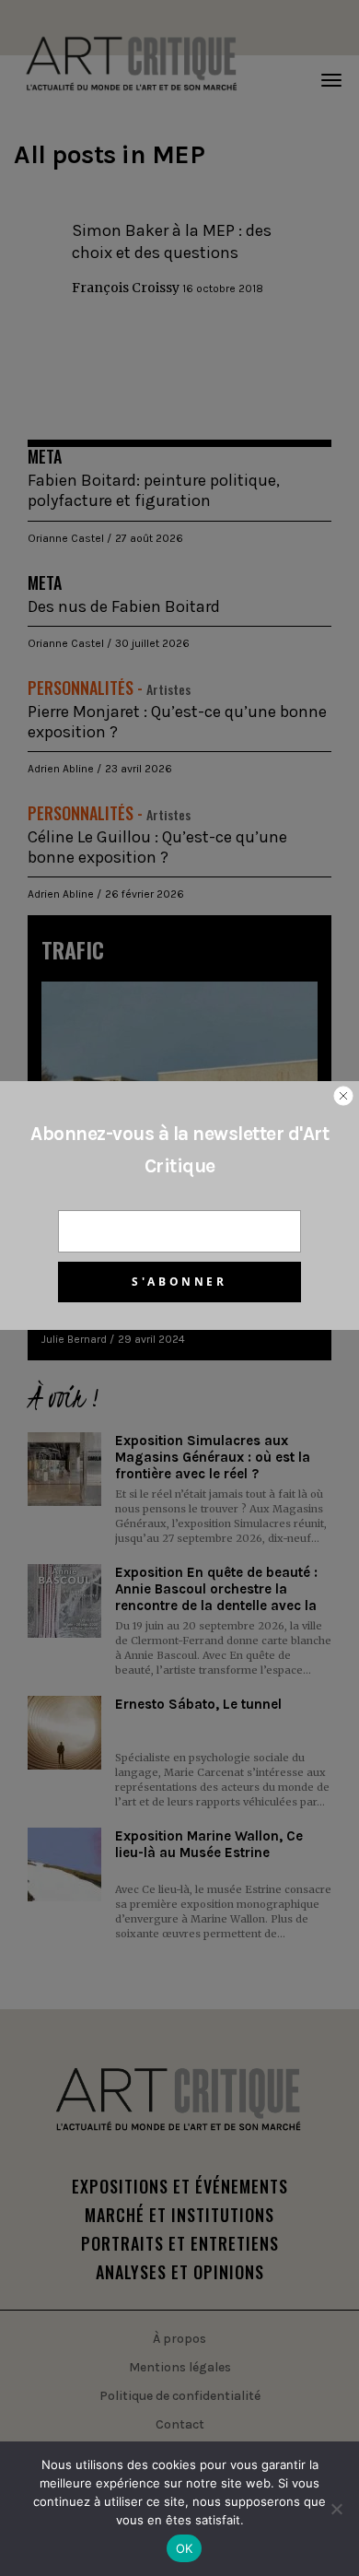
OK (185, 2548)
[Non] (336, 2509)
